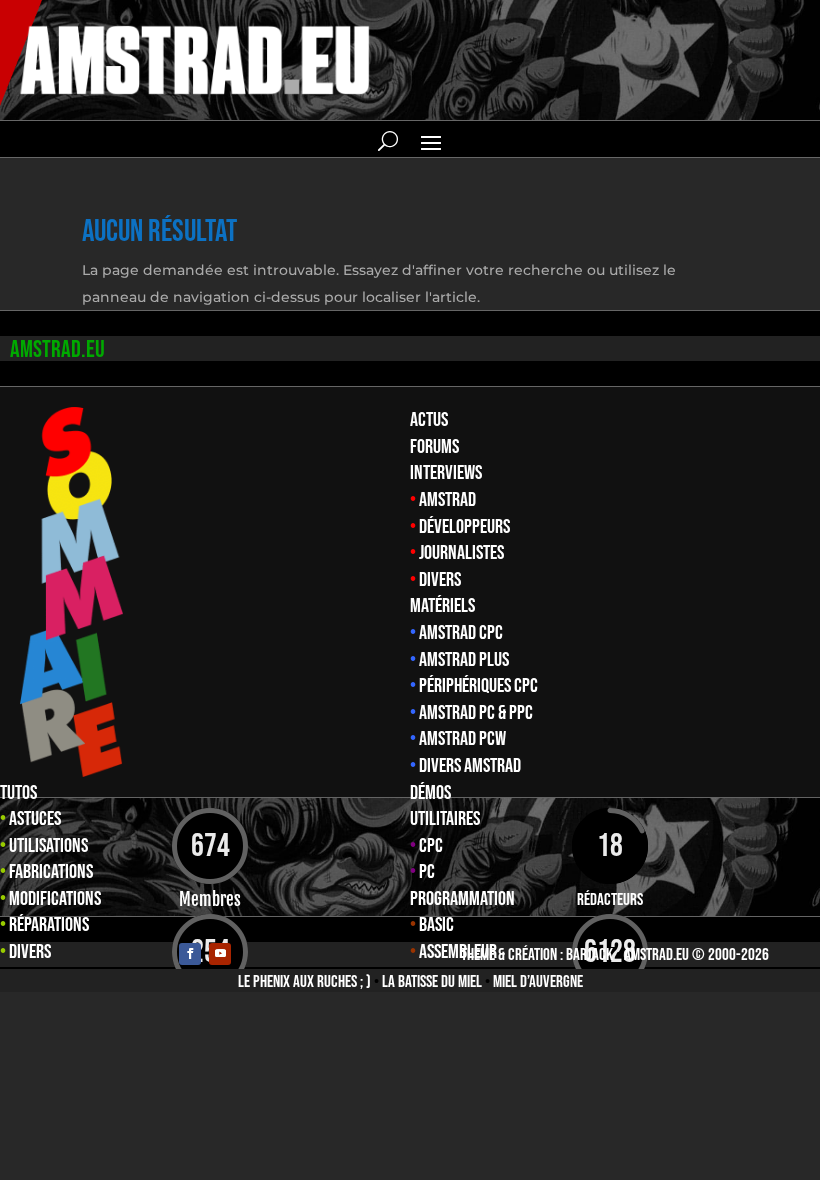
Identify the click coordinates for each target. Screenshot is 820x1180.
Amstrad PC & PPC (476, 713)
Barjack (589, 955)
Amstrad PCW (462, 739)
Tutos (18, 793)
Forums (434, 447)
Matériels (442, 606)
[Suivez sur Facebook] (190, 954)
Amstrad (447, 500)
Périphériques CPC (478, 686)
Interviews (446, 473)
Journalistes (461, 553)
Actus (429, 420)
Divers (440, 580)
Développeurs (464, 527)
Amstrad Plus (464, 660)
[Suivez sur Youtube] (220, 954)
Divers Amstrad (470, 766)
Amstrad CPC (461, 633)
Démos (430, 793)
